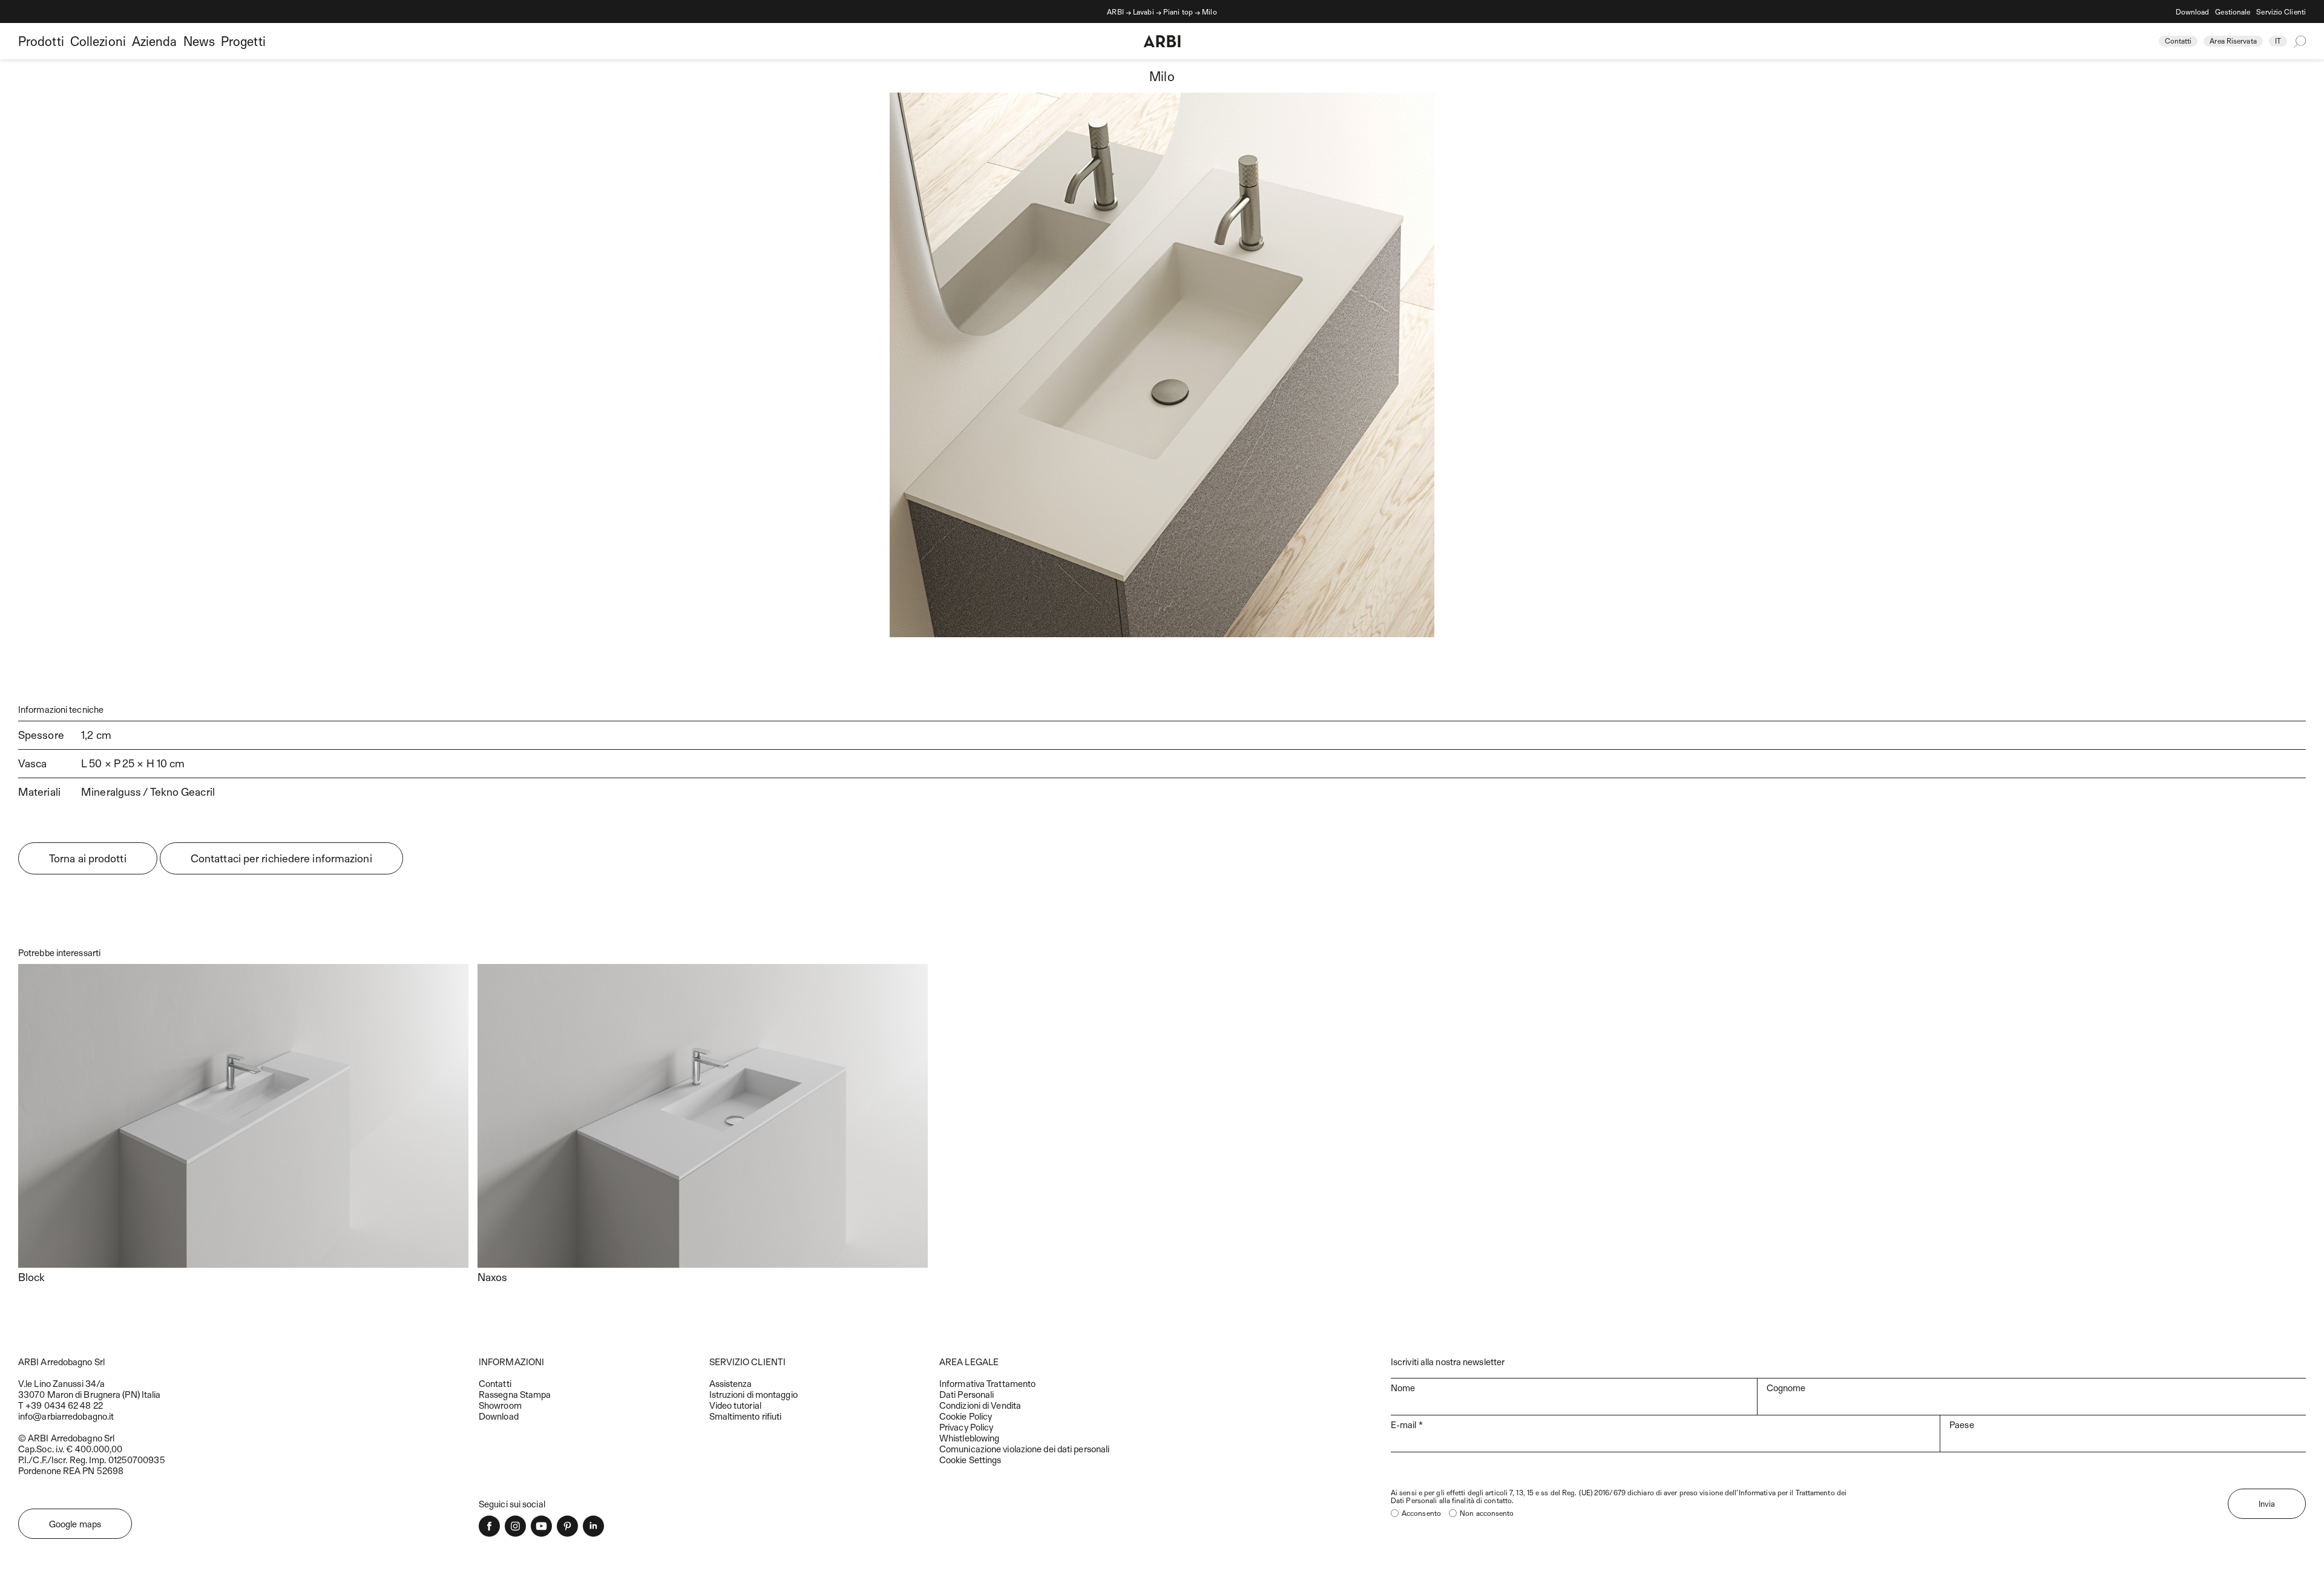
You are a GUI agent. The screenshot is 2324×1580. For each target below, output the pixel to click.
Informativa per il (1767, 1492)
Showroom (500, 1405)
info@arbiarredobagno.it (66, 1416)
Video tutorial (735, 1405)
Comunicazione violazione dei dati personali (1024, 1449)
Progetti (243, 41)
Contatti (2178, 41)
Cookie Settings (970, 1460)
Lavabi (1144, 11)
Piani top (1178, 11)
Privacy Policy (966, 1427)
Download (2193, 11)
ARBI (1115, 11)
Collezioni (98, 41)
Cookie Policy (966, 1416)
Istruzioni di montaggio (753, 1394)
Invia (2267, 1504)
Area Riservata (2233, 41)
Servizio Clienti (2281, 11)
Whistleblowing (969, 1438)
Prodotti (41, 41)
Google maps (75, 1524)
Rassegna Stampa (515, 1394)
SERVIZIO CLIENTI (748, 1362)
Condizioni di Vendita (980, 1405)
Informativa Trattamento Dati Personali (987, 1389)
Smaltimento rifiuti (746, 1416)
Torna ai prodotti (88, 858)
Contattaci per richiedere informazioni (281, 858)
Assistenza (731, 1383)
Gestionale (2233, 11)
